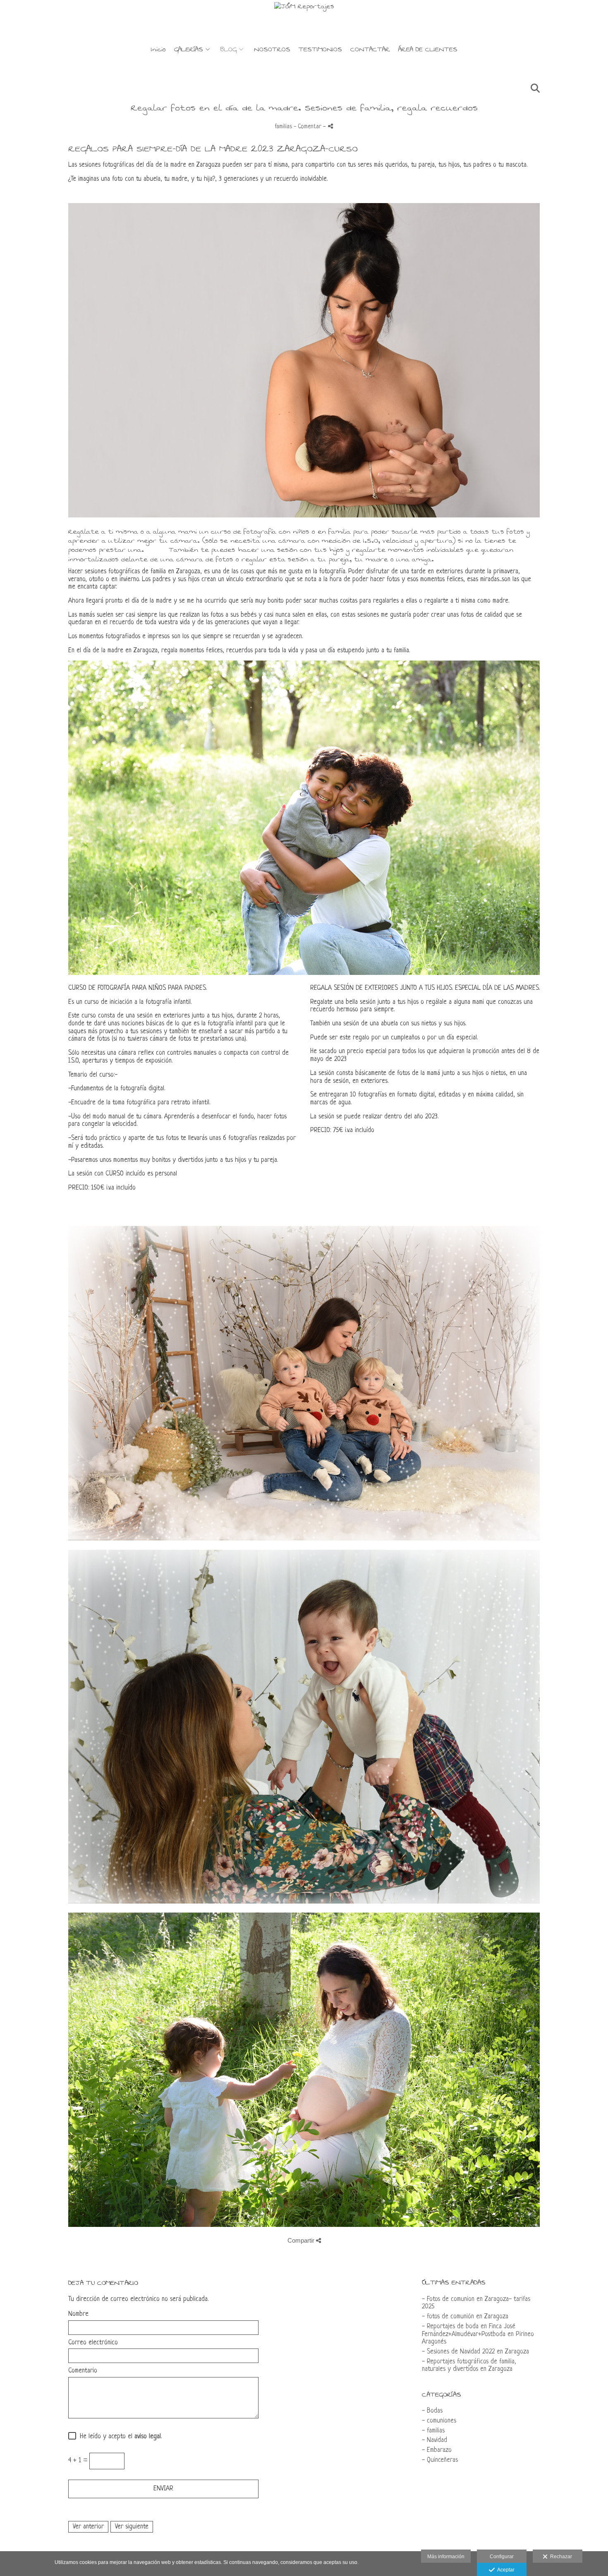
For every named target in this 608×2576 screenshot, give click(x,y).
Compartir (302, 2240)
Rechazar (560, 2557)
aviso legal (148, 2437)
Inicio (158, 50)
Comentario (83, 2371)
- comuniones (439, 2421)
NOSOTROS (272, 50)
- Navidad (434, 2440)
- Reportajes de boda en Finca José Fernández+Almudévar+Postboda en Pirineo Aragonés (478, 2334)
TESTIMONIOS (320, 50)
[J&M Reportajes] (304, 20)
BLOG (229, 50)
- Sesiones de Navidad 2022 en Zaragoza (475, 2352)
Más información (446, 2557)
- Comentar (308, 127)
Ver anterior (88, 2527)
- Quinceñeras (440, 2460)
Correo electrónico (93, 2343)
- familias (433, 2431)
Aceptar (505, 2570)
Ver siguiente (132, 2527)
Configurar (502, 2557)
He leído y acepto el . (119, 2437)
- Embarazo (437, 2450)
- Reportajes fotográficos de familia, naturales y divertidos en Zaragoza (469, 2366)
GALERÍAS (189, 50)
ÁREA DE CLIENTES (428, 50)
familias (283, 127)
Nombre (78, 2314)
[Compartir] (330, 126)
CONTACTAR (370, 50)
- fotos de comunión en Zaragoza (465, 2317)
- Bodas (432, 2411)
